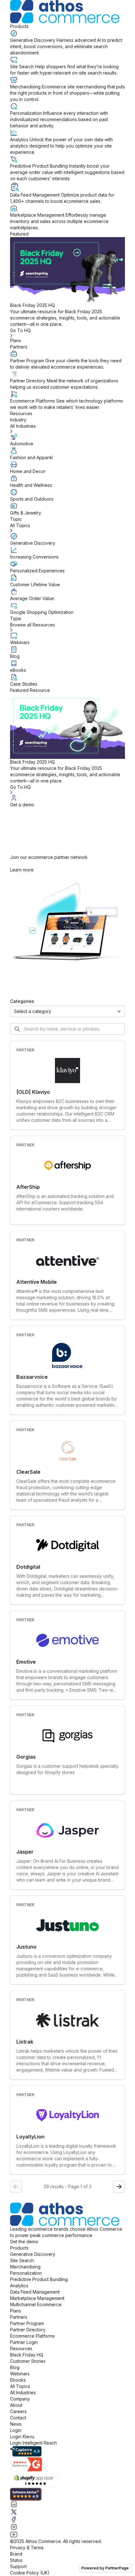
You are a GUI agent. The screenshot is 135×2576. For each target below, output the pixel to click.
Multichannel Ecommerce (36, 2304)
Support (18, 2566)
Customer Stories (28, 2361)
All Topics (20, 2386)
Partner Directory (28, 2330)
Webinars (20, 2374)
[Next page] (119, 2187)
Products (19, 26)
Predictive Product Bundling (39, 2279)
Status (16, 2560)
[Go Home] (67, 12)
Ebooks (18, 2380)
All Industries (23, 2392)
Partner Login (24, 2342)
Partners (19, 347)
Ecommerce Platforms (32, 2336)
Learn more (22, 870)
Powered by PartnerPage (105, 2568)
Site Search (22, 2260)
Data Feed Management (35, 2292)
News (16, 2424)
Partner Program (27, 2323)
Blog (15, 2367)
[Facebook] (67, 2519)
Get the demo (24, 2242)
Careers (18, 2411)
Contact (18, 2418)
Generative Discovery (33, 2254)
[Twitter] (67, 2512)
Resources (21, 413)
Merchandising (25, 2267)
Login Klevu (22, 2437)
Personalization (26, 2273)
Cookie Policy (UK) (30, 2573)
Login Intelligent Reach (33, 2443)
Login (16, 2430)
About (16, 2405)
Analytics (19, 2286)
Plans (16, 340)
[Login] (67, 798)
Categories (22, 1001)
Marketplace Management (37, 2298)
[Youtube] (67, 2534)
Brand (16, 2554)
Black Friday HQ (27, 2355)
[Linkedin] (67, 2504)
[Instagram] (67, 2527)
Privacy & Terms (27, 2548)
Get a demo (22, 805)
